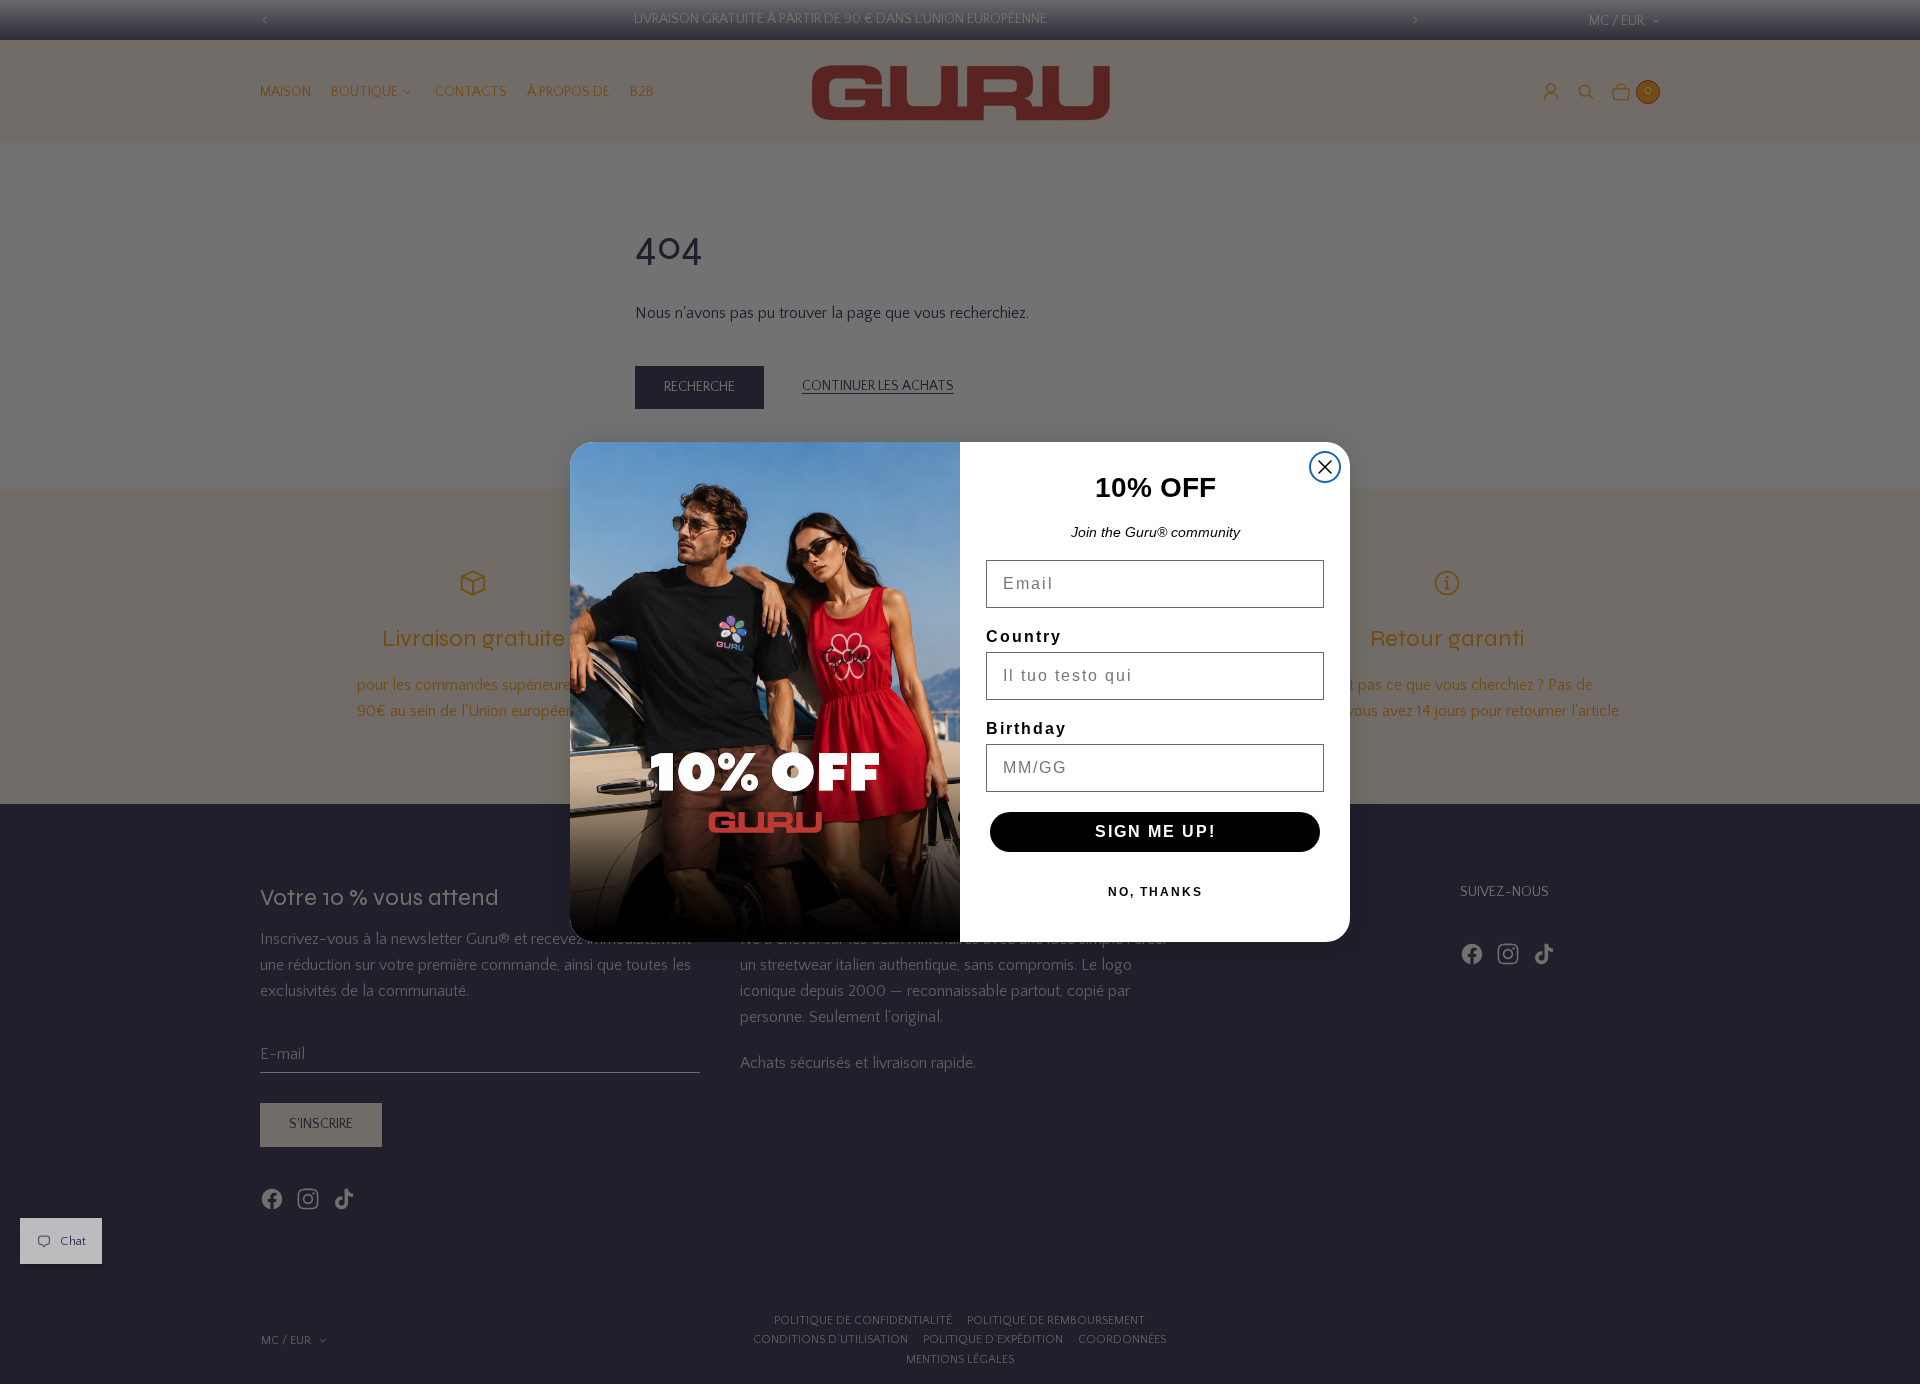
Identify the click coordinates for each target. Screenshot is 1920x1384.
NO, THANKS (1155, 892)
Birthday (1026, 728)
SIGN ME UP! (1155, 831)
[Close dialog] (1325, 467)
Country (1024, 636)
